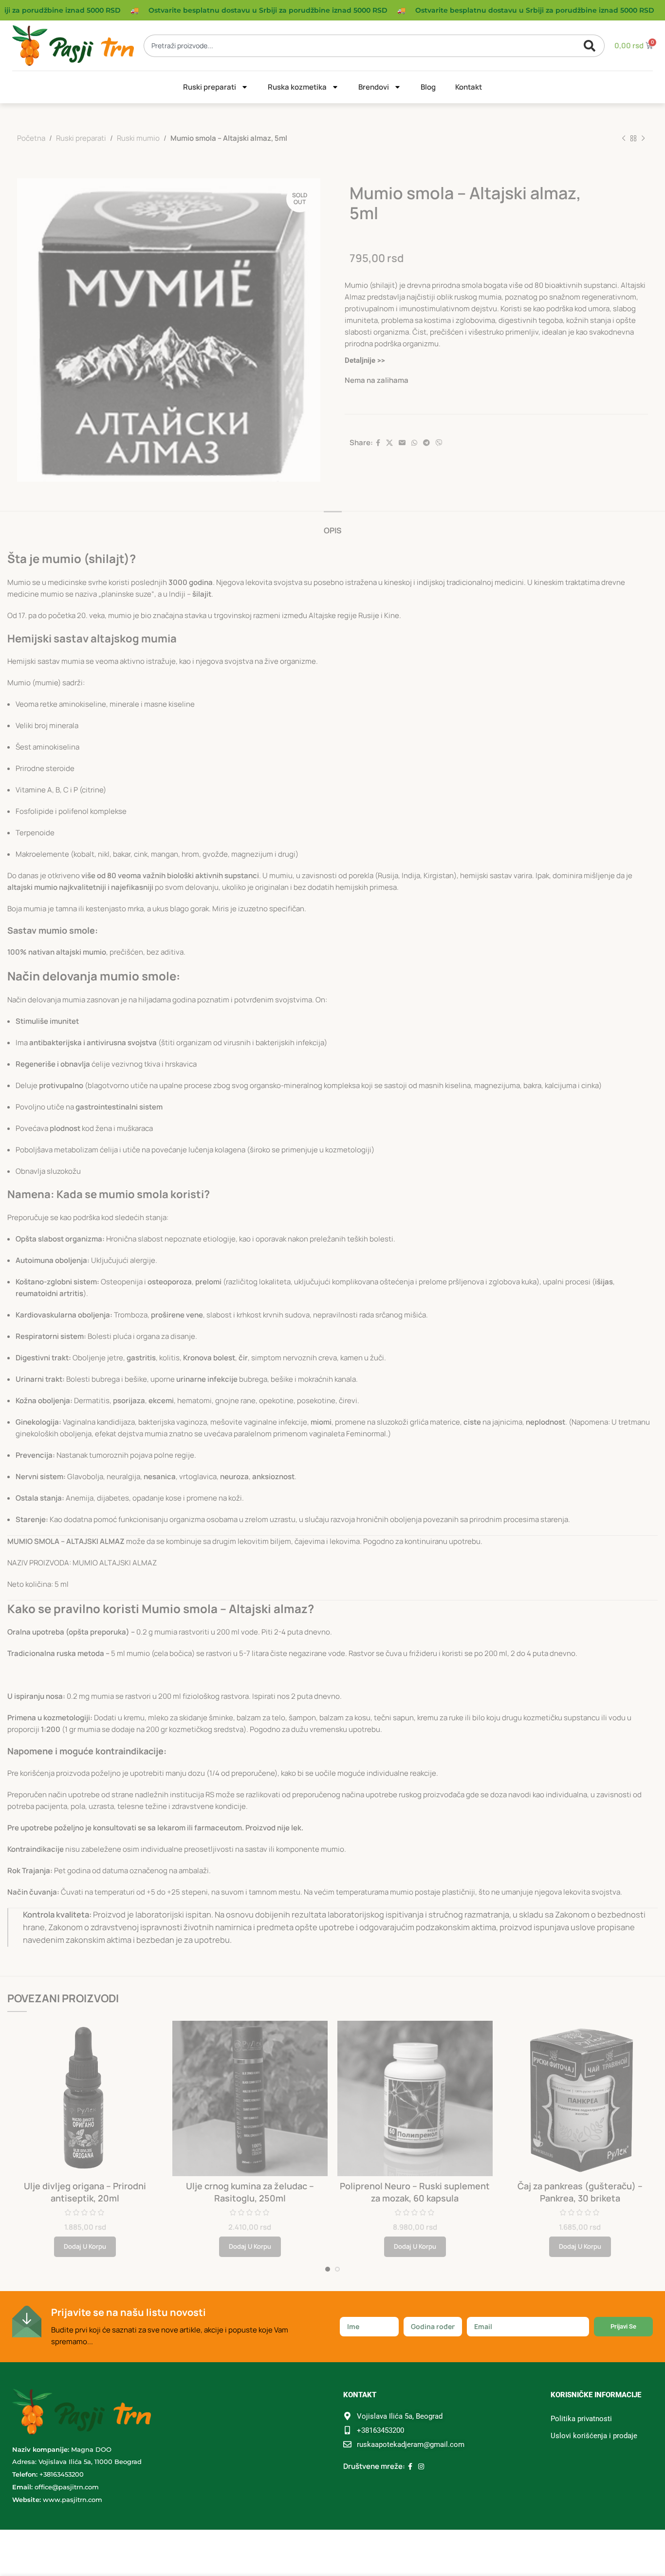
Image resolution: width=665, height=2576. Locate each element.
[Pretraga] (592, 46)
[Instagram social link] (421, 2467)
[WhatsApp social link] (414, 443)
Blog (428, 87)
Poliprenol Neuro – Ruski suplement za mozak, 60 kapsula (415, 2192)
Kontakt (469, 87)
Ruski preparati (210, 87)
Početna (31, 138)
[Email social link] (402, 443)
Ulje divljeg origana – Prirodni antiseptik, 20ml (85, 2192)
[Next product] (643, 138)
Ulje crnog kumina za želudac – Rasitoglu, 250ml (250, 2192)
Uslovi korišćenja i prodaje (594, 2436)
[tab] (333, 526)
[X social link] (389, 443)
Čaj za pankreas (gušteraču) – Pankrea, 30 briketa (580, 2192)
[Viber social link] (439, 443)
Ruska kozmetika (297, 87)
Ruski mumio (138, 138)
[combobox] (366, 46)
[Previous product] (624, 138)
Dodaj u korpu (85, 2246)
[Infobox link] (169, 2327)
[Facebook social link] (378, 443)
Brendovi (374, 87)
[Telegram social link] (426, 443)
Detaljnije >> (365, 360)
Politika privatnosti (581, 2419)
